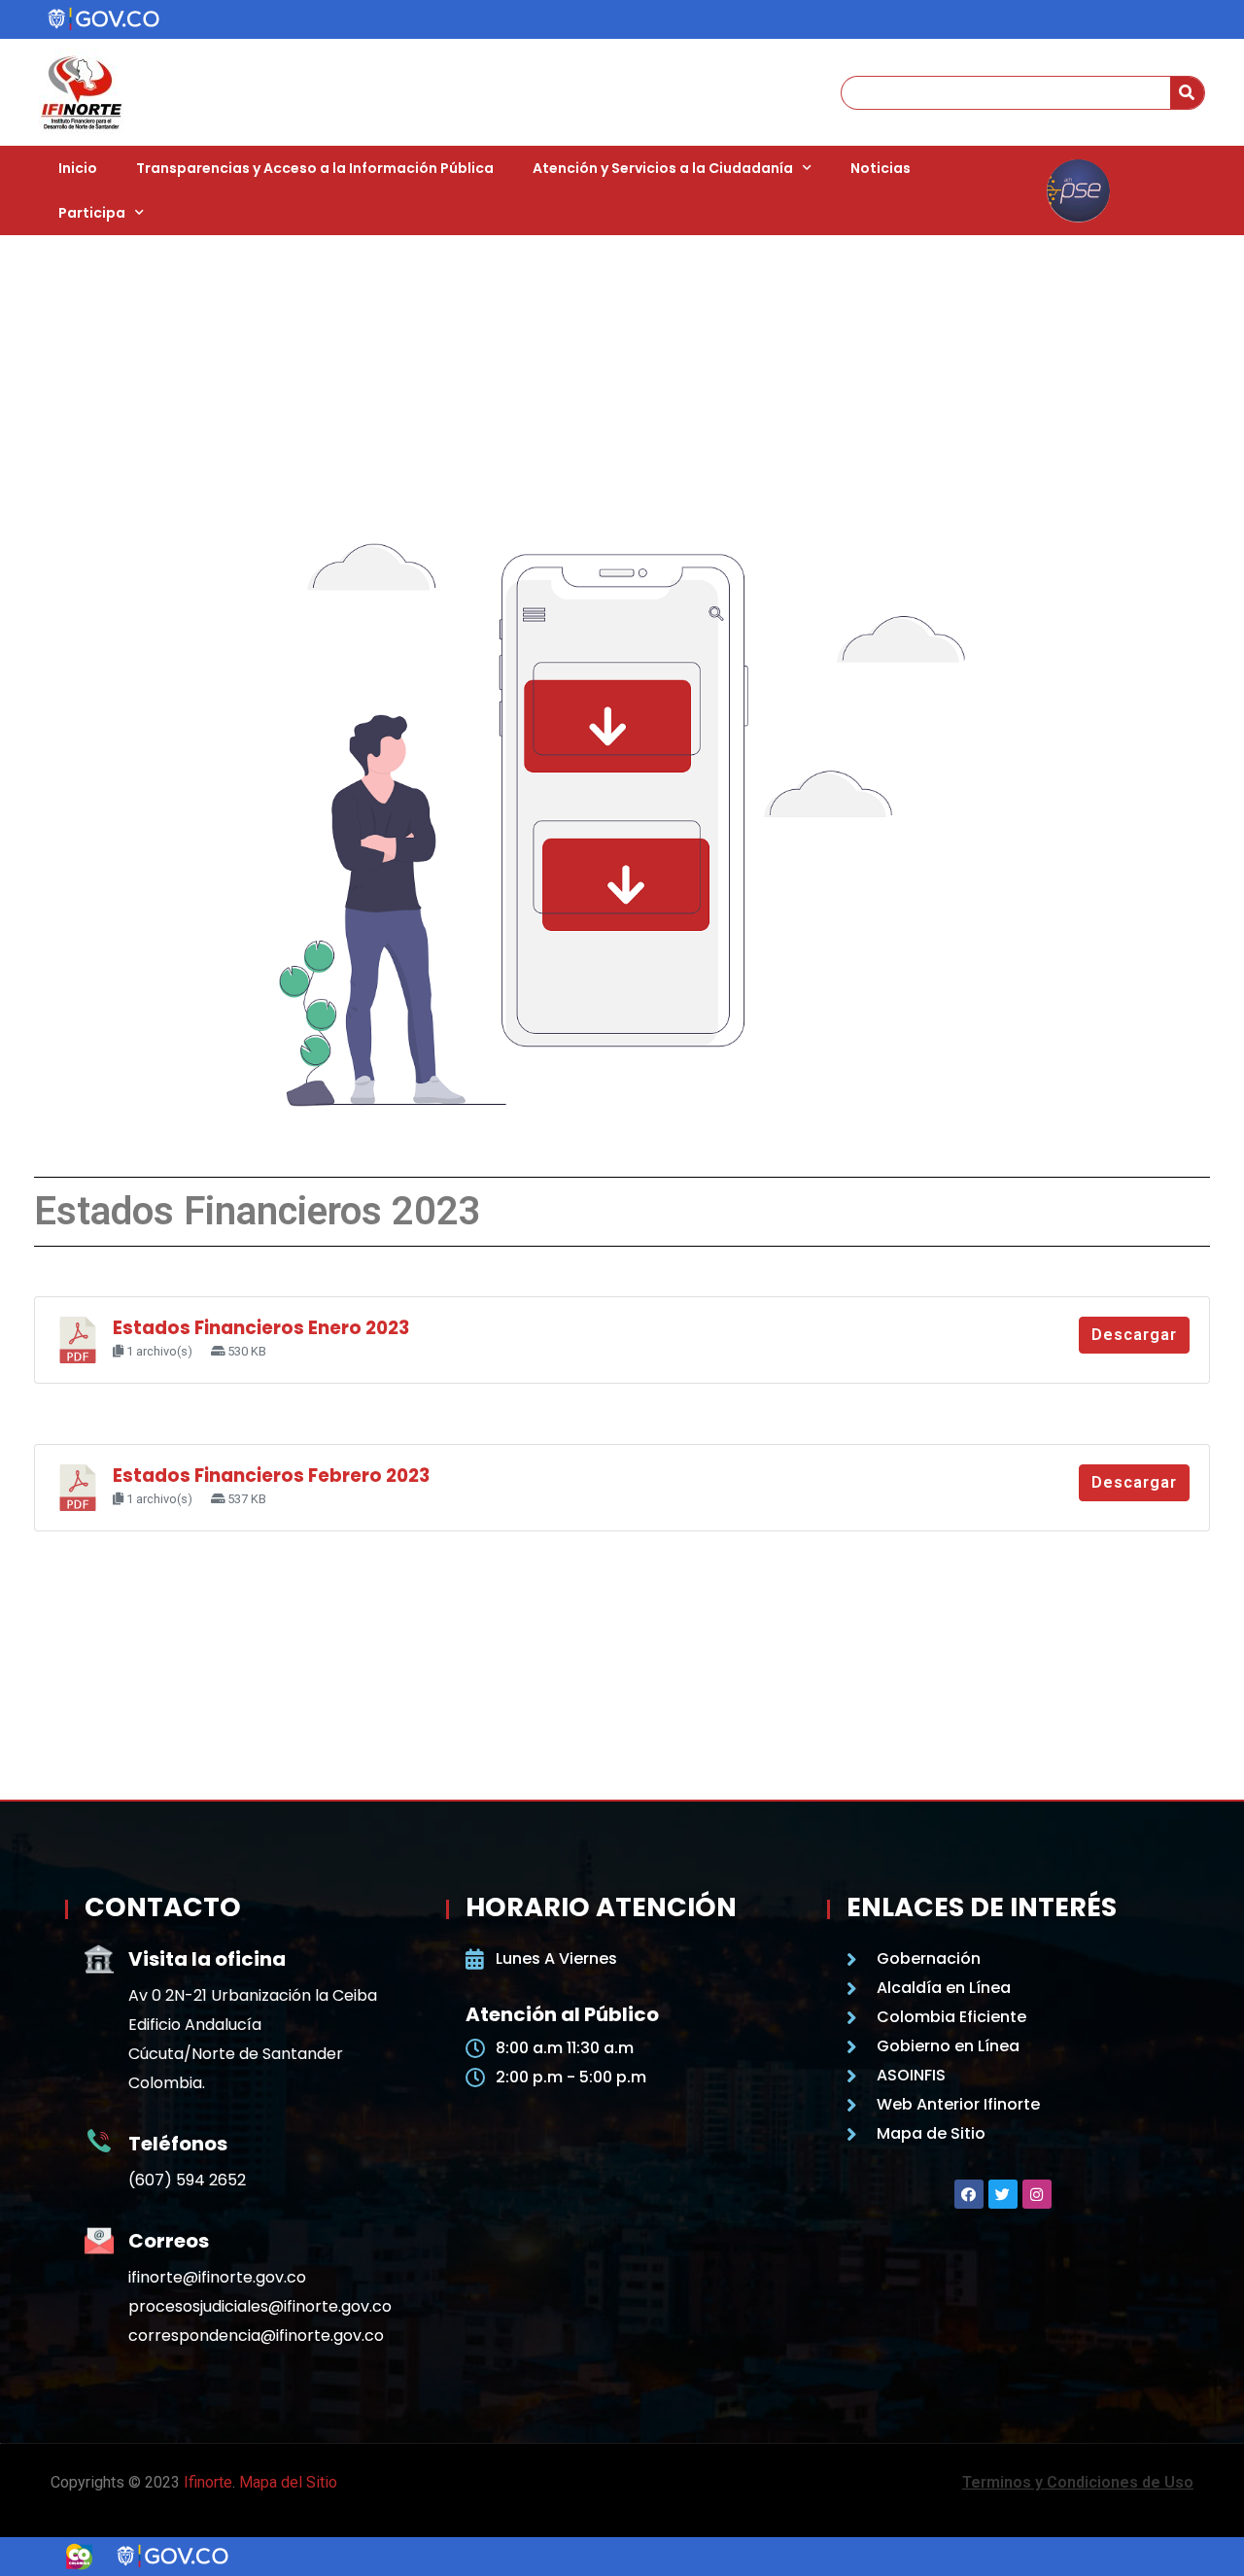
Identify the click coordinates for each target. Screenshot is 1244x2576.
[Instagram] (1037, 2194)
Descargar (1134, 1335)
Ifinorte (208, 2482)
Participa (92, 213)
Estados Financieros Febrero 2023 (271, 1476)
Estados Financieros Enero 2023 (261, 1328)
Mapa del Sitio (288, 2482)
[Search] (1187, 93)
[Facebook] (969, 2194)
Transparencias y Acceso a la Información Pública (315, 168)
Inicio (78, 168)
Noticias (881, 168)
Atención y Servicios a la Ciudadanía (663, 168)
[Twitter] (1003, 2194)
